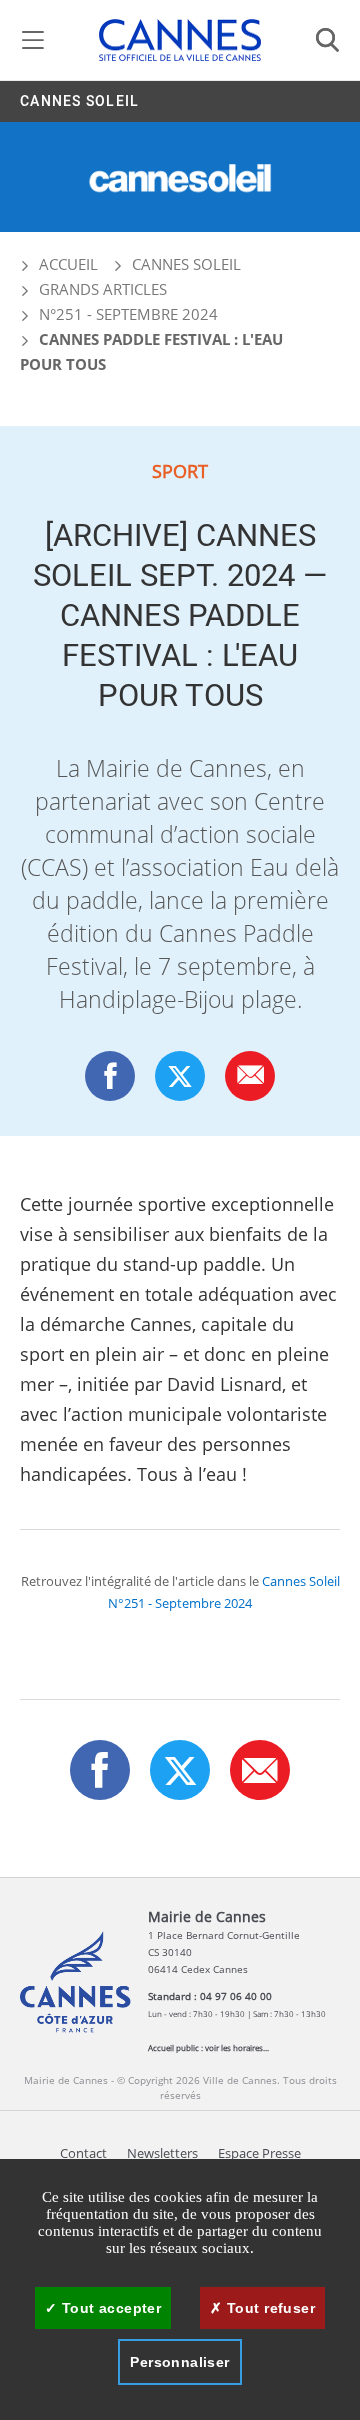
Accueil (66, 264)
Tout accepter (109, 2308)
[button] (250, 1075)
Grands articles (103, 289)
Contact (83, 2153)
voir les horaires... (237, 2047)
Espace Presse (259, 2153)
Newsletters (162, 2153)
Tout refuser (269, 2308)
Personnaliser (179, 2362)
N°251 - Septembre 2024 (128, 314)
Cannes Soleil (79, 101)
